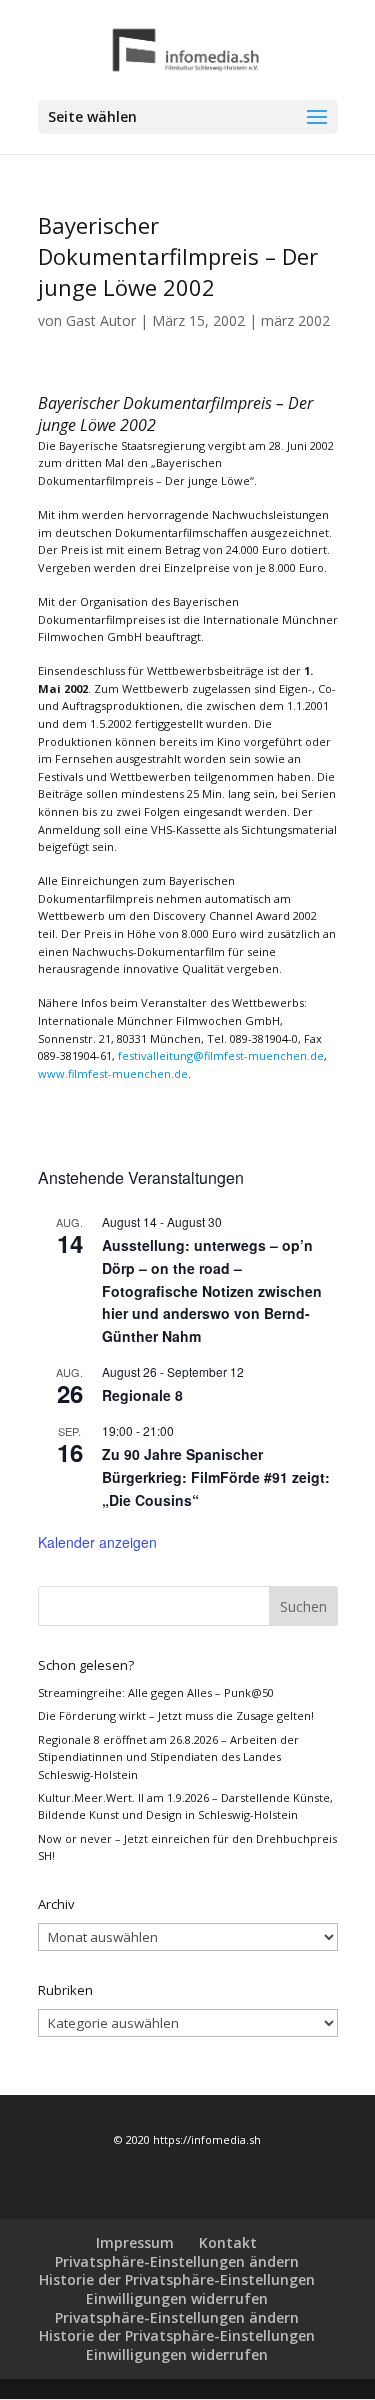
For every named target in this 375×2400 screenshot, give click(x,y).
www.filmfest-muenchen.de (113, 1073)
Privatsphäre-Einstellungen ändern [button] (177, 2261)
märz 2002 (295, 320)
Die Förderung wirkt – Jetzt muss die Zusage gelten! (176, 1715)
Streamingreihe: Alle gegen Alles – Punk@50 (156, 1692)
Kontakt (228, 2242)
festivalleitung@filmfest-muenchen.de (221, 1055)
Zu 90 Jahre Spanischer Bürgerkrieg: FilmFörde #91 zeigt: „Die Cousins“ (216, 1476)
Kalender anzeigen (97, 1542)
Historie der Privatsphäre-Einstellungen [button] (177, 2279)
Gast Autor (101, 320)
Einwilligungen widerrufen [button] (177, 2298)
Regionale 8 (142, 1395)
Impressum (135, 2242)
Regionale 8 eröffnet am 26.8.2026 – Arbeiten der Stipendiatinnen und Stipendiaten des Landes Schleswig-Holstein (168, 1757)
